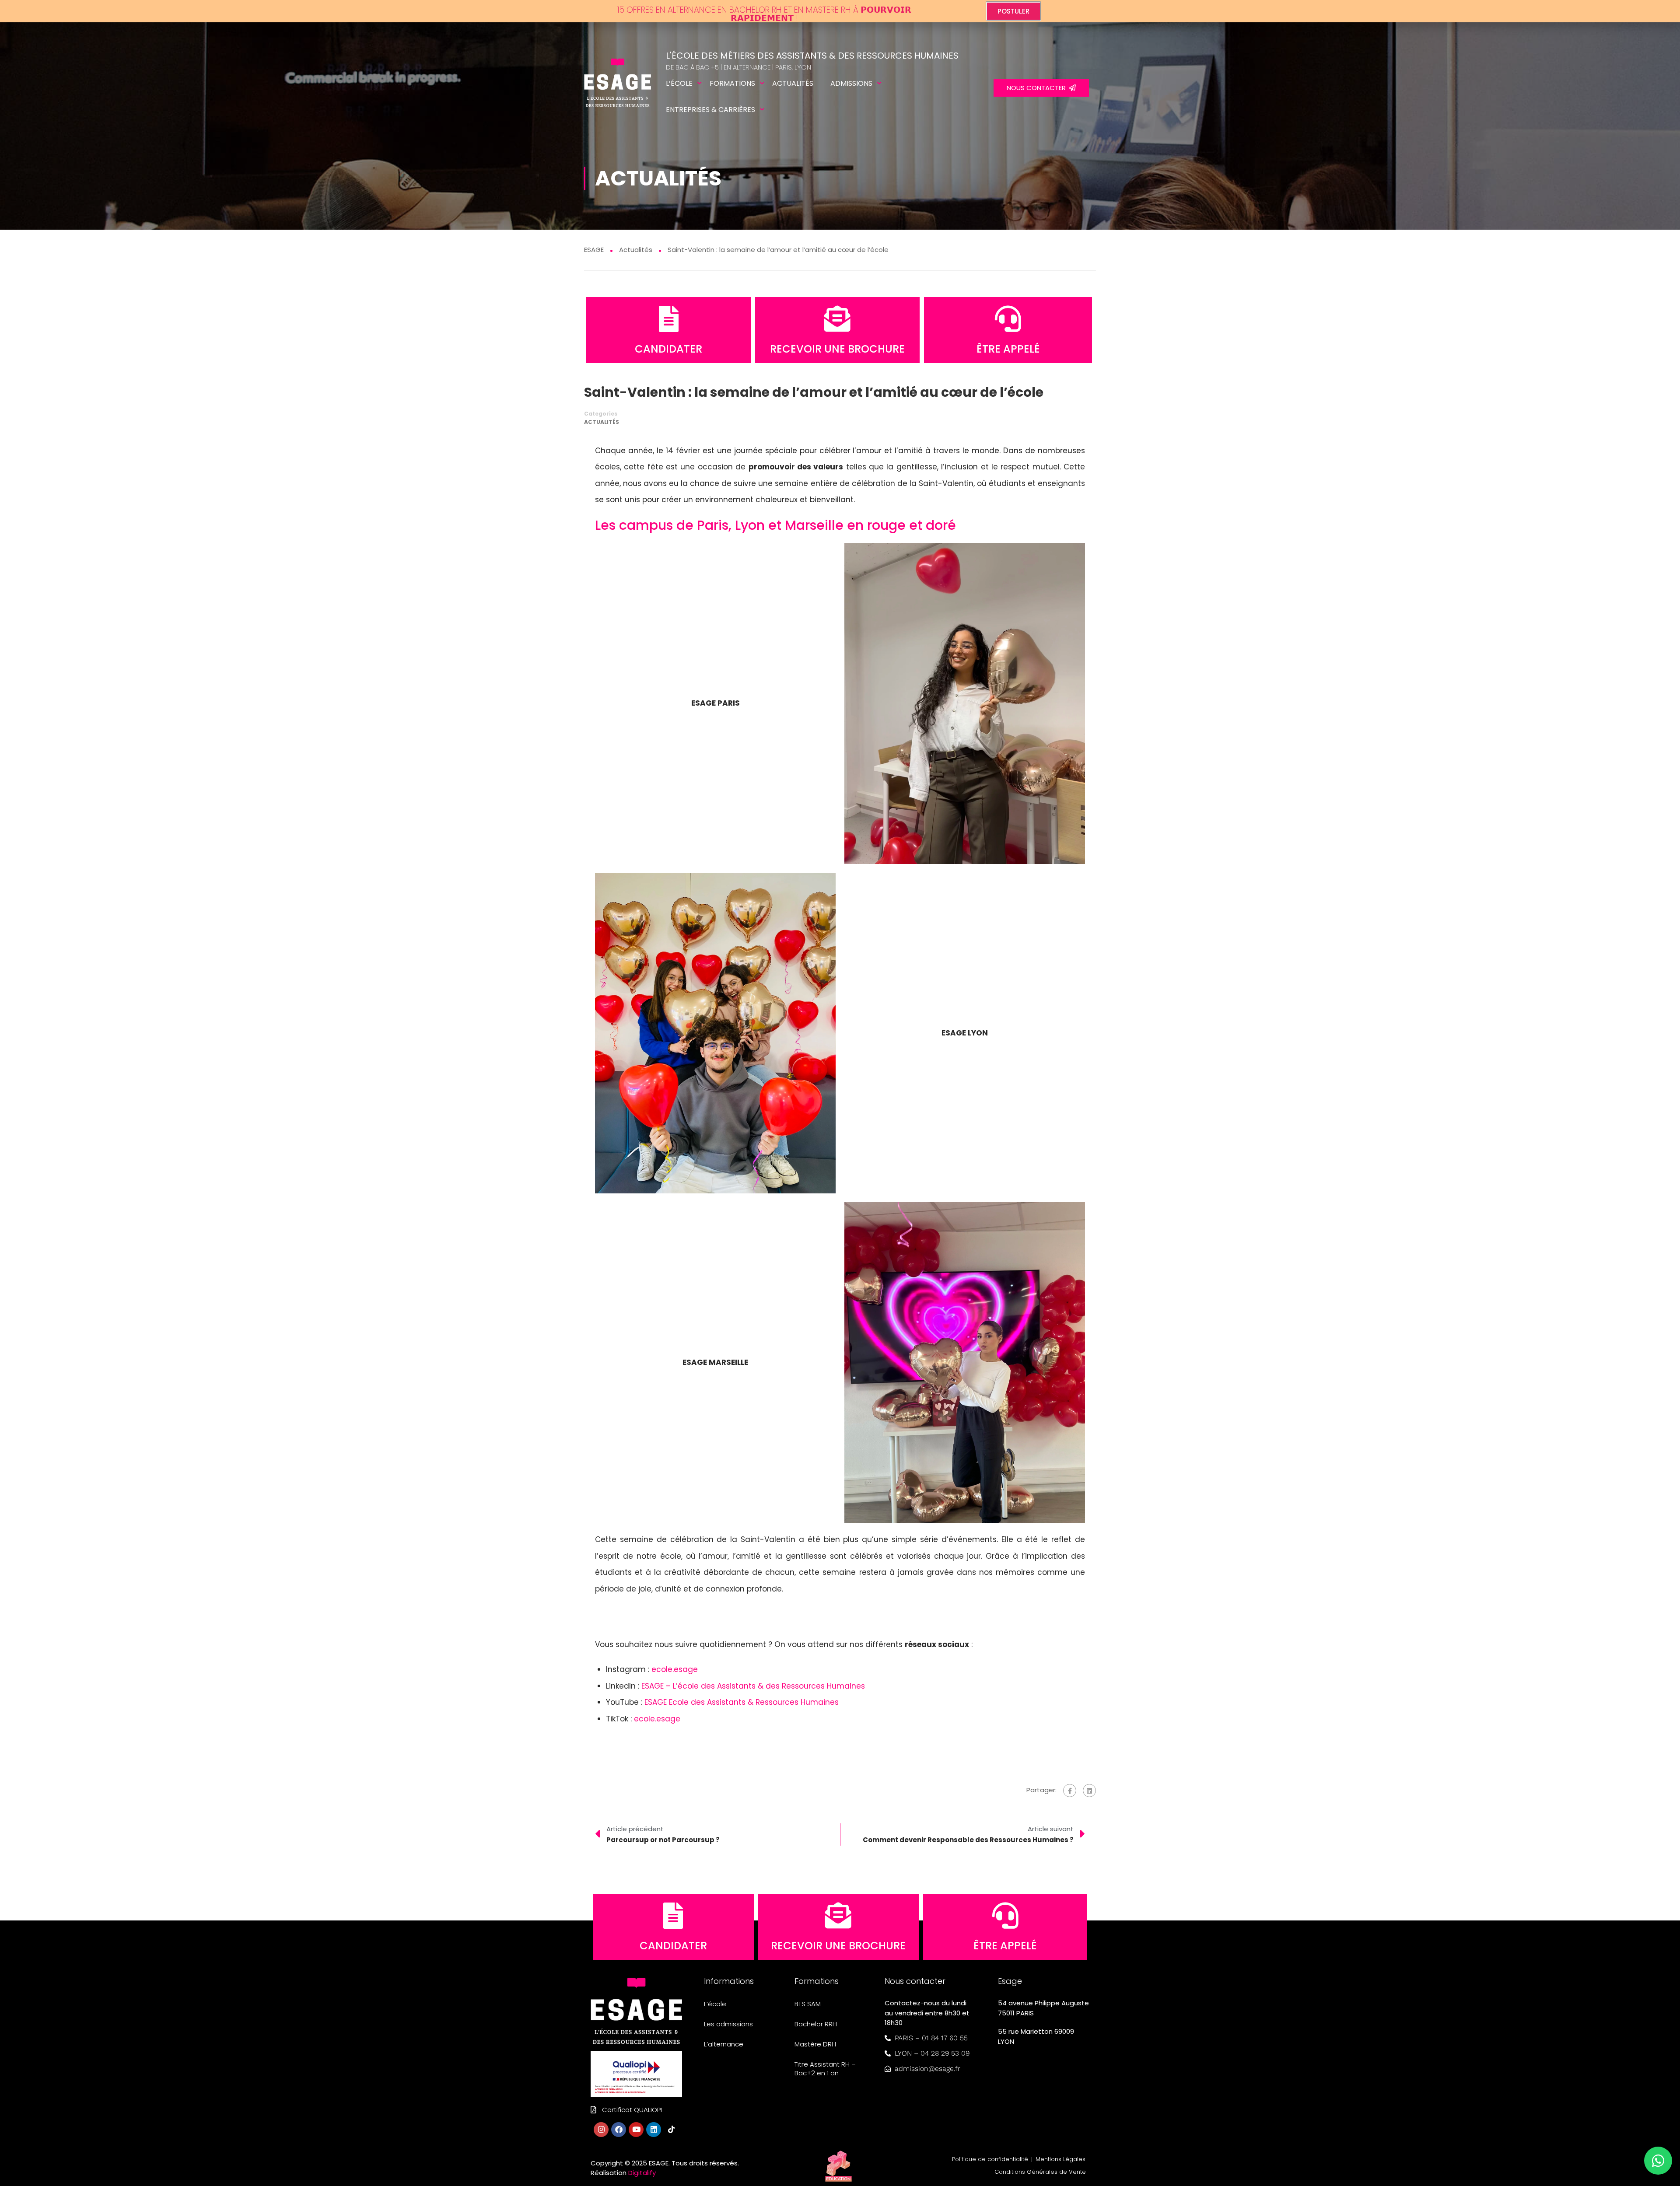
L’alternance (724, 2044)
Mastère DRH (815, 2044)
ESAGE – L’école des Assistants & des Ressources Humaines (753, 1686)
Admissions (851, 83)
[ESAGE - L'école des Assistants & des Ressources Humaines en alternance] (618, 88)
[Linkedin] (654, 2130)
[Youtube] (636, 2130)
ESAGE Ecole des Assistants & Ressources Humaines (742, 1702)
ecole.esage (675, 1669)
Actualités (793, 83)
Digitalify (642, 2173)
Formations (732, 83)
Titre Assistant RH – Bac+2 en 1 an (825, 2069)
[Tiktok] (671, 2130)
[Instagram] (601, 2130)
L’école (679, 83)
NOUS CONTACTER (1038, 88)
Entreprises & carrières (710, 110)
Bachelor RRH (816, 2024)
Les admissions (728, 2024)
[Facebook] (1070, 1791)
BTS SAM (808, 2004)
